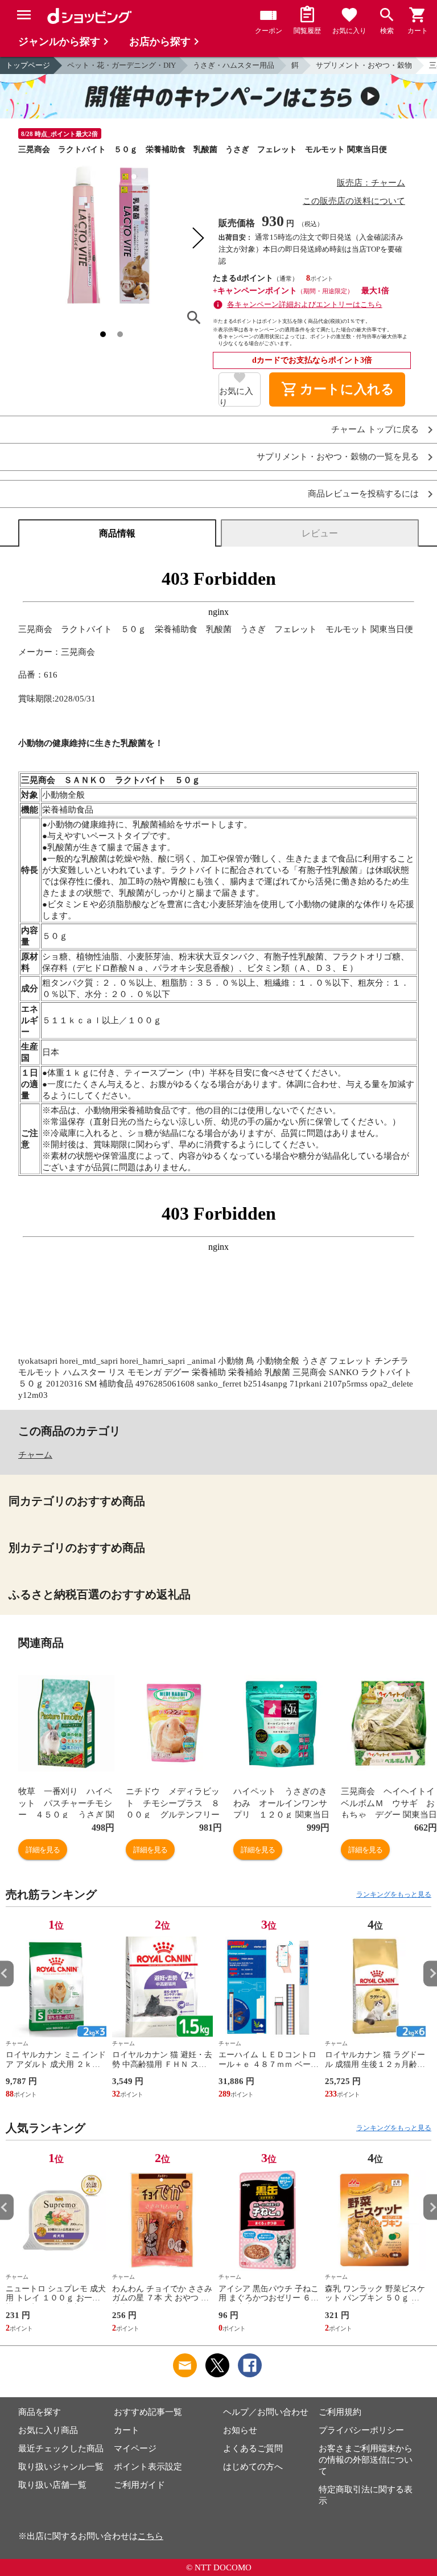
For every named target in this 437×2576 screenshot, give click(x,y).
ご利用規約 (340, 2412)
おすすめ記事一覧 (148, 2412)
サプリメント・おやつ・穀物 (364, 65)
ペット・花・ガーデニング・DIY (121, 65)
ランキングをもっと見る (394, 1894)
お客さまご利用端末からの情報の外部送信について (366, 2460)
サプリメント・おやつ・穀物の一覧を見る (338, 457)
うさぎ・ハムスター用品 (234, 65)
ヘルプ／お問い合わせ (266, 2412)
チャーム (35, 1455)
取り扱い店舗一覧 (52, 2485)
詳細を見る (43, 1850)
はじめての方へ (253, 2467)
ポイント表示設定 (148, 2467)
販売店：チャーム (371, 183)
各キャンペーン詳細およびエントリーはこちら (305, 304)
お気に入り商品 (48, 2430)
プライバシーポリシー (361, 2430)
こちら (151, 2536)
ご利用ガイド (139, 2485)
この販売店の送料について (354, 201)
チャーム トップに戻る (375, 430)
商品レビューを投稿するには (363, 494)
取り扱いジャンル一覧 (61, 2467)
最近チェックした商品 (61, 2448)
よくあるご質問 (253, 2448)
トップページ (28, 65)
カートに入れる (337, 389)
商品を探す (40, 2412)
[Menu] (24, 15)
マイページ (135, 2448)
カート (127, 2430)
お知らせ (240, 2430)
